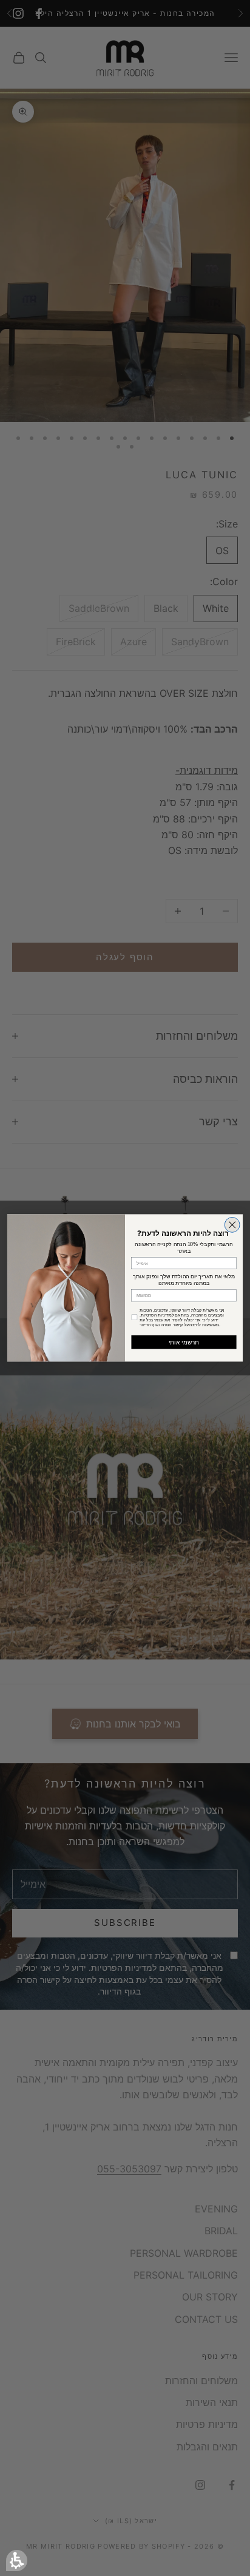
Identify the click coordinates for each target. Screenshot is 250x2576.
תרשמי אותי (184, 1342)
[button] (17, 2561)
